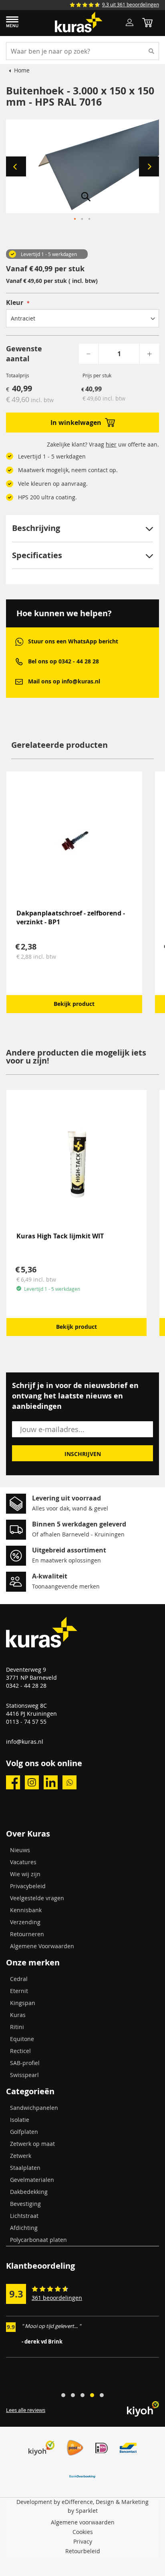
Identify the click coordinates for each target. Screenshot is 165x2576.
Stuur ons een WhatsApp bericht (73, 641)
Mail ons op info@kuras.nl (64, 681)
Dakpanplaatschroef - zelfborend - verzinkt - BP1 (71, 917)
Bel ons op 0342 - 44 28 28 (63, 661)
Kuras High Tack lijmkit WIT (60, 1236)
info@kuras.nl (25, 1742)
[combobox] (82, 51)
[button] (16, 166)
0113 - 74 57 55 (26, 1722)
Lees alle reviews (26, 2410)
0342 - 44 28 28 (26, 1686)
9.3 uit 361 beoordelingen (131, 4)
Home (22, 70)
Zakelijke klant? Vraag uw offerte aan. (103, 444)
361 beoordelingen (57, 2298)
